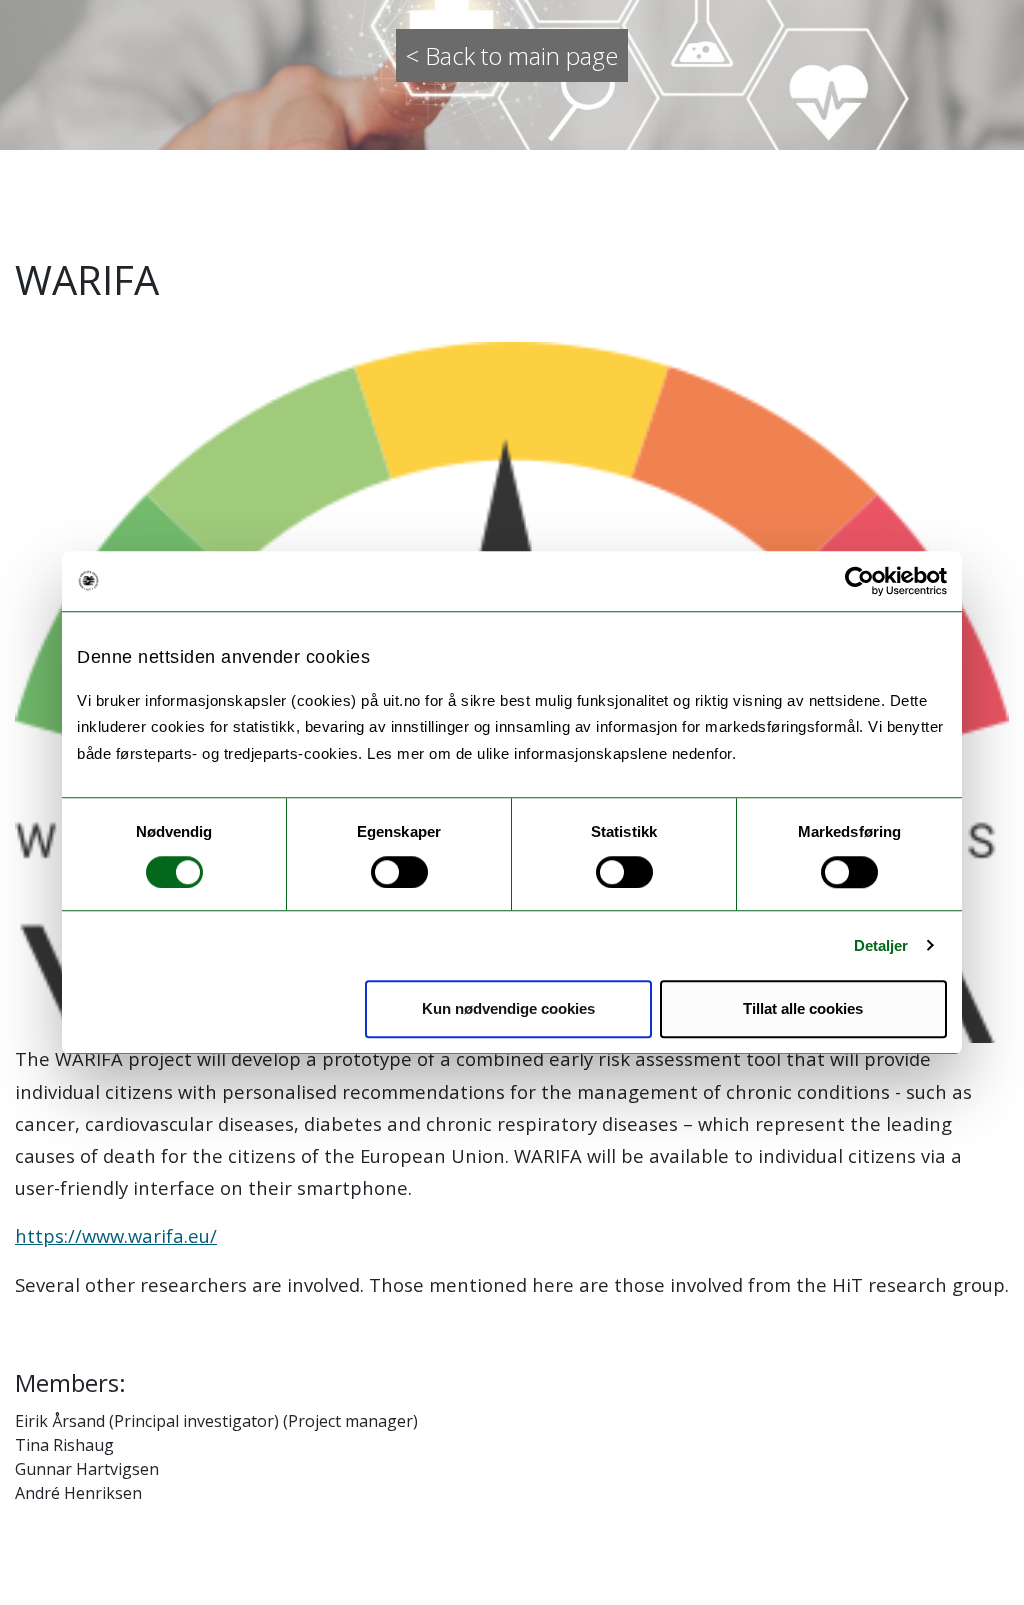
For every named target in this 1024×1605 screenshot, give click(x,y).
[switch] (399, 872)
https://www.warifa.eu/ (116, 1235)
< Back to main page (512, 55)
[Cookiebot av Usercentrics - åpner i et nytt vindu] (859, 581)
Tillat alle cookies (803, 1008)
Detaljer (881, 945)
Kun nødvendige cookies (508, 1008)
